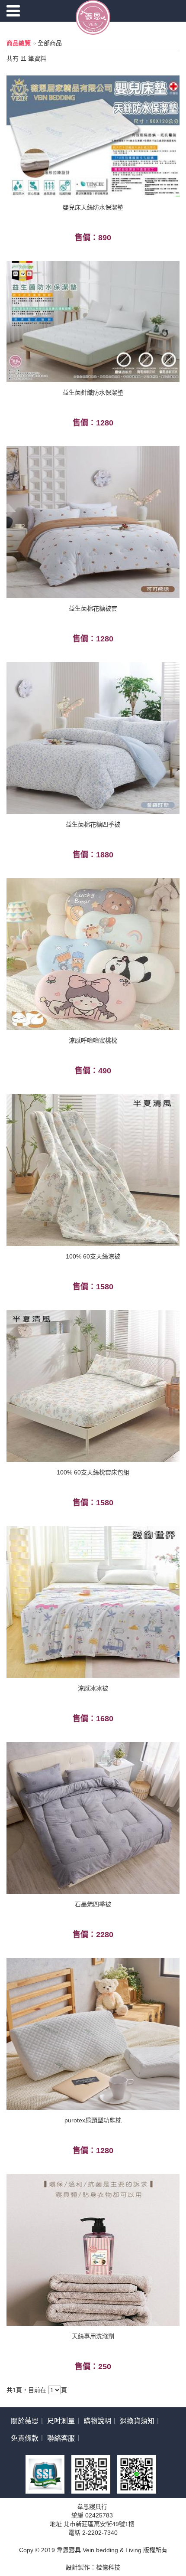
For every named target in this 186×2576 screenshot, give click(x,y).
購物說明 (97, 2421)
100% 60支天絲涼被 (93, 1256)
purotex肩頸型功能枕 (93, 2120)
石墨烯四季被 (93, 1904)
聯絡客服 (61, 2438)
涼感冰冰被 (93, 1688)
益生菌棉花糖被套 (93, 608)
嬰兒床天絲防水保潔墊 (93, 207)
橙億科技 (108, 2567)
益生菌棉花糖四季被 (93, 824)
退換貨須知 (137, 2421)
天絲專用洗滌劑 (93, 2336)
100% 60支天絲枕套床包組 (93, 1472)
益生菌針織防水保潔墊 (93, 392)
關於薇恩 (25, 2421)
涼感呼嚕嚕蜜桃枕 (93, 1040)
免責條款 (25, 2438)
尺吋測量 (61, 2421)
